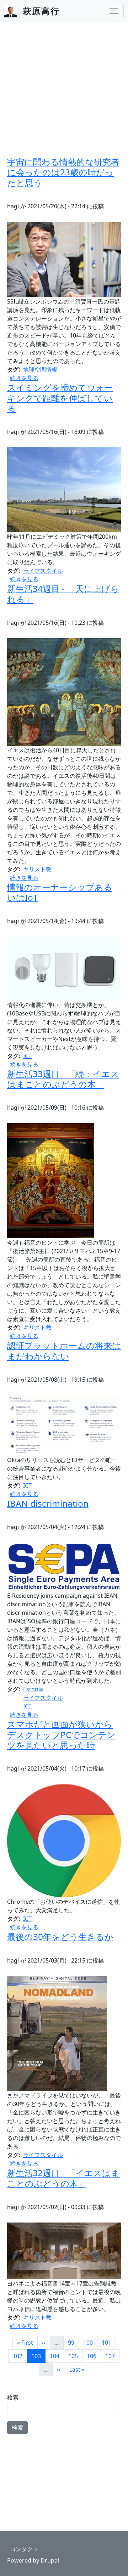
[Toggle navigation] (114, 11)
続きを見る (24, 378)
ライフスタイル (43, 571)
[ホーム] (14, 11)
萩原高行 (41, 11)
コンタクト (24, 2549)
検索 (13, 2397)
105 (75, 2356)
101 (109, 2342)
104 (57, 2356)
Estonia (33, 1689)
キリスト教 (37, 869)
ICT (27, 1056)
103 (38, 2356)
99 (73, 2342)
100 (90, 2342)
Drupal (50, 2560)
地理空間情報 (40, 369)
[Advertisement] (64, 89)
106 (94, 2356)
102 (20, 2356)
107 (112, 2356)
